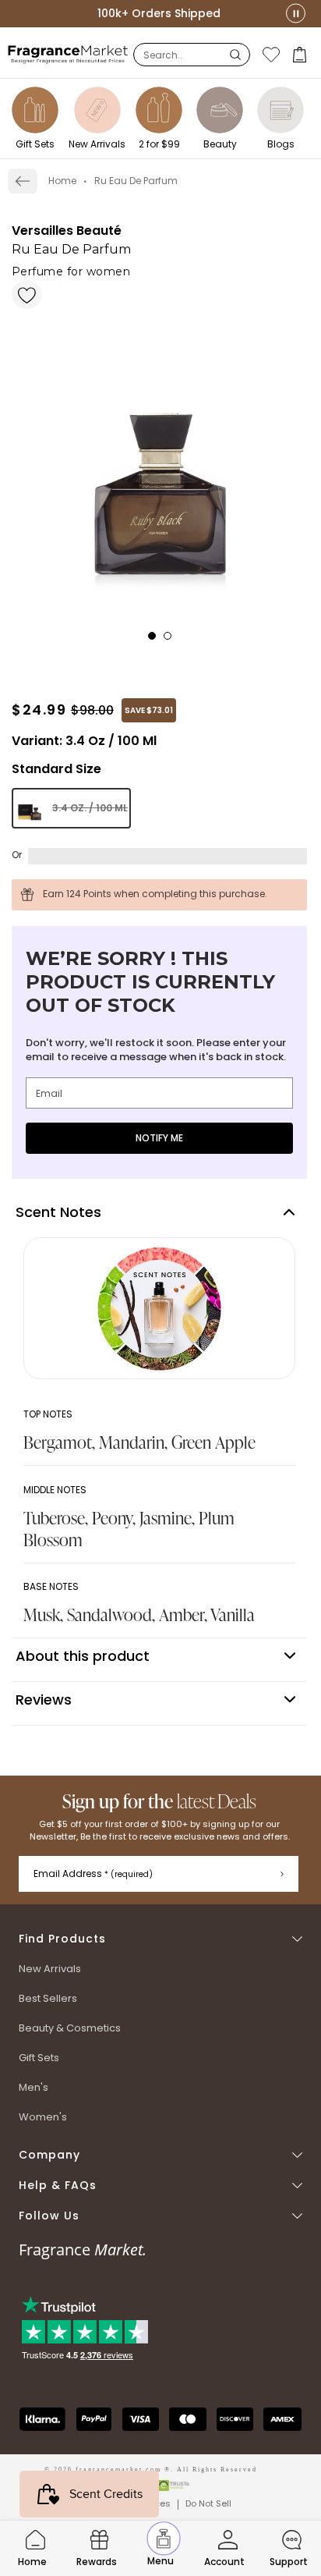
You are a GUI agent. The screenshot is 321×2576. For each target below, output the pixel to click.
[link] (23, 181)
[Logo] (68, 54)
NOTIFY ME (159, 1138)
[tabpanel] (159, 457)
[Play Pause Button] (296, 14)
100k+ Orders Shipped (159, 13)
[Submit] (282, 1874)
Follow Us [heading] (49, 2216)
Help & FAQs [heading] (58, 2186)
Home (62, 181)
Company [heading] (49, 2155)
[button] (301, 55)
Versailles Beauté (67, 231)
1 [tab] (157, 640)
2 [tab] (172, 640)
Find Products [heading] (62, 1939)
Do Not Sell (208, 2503)
